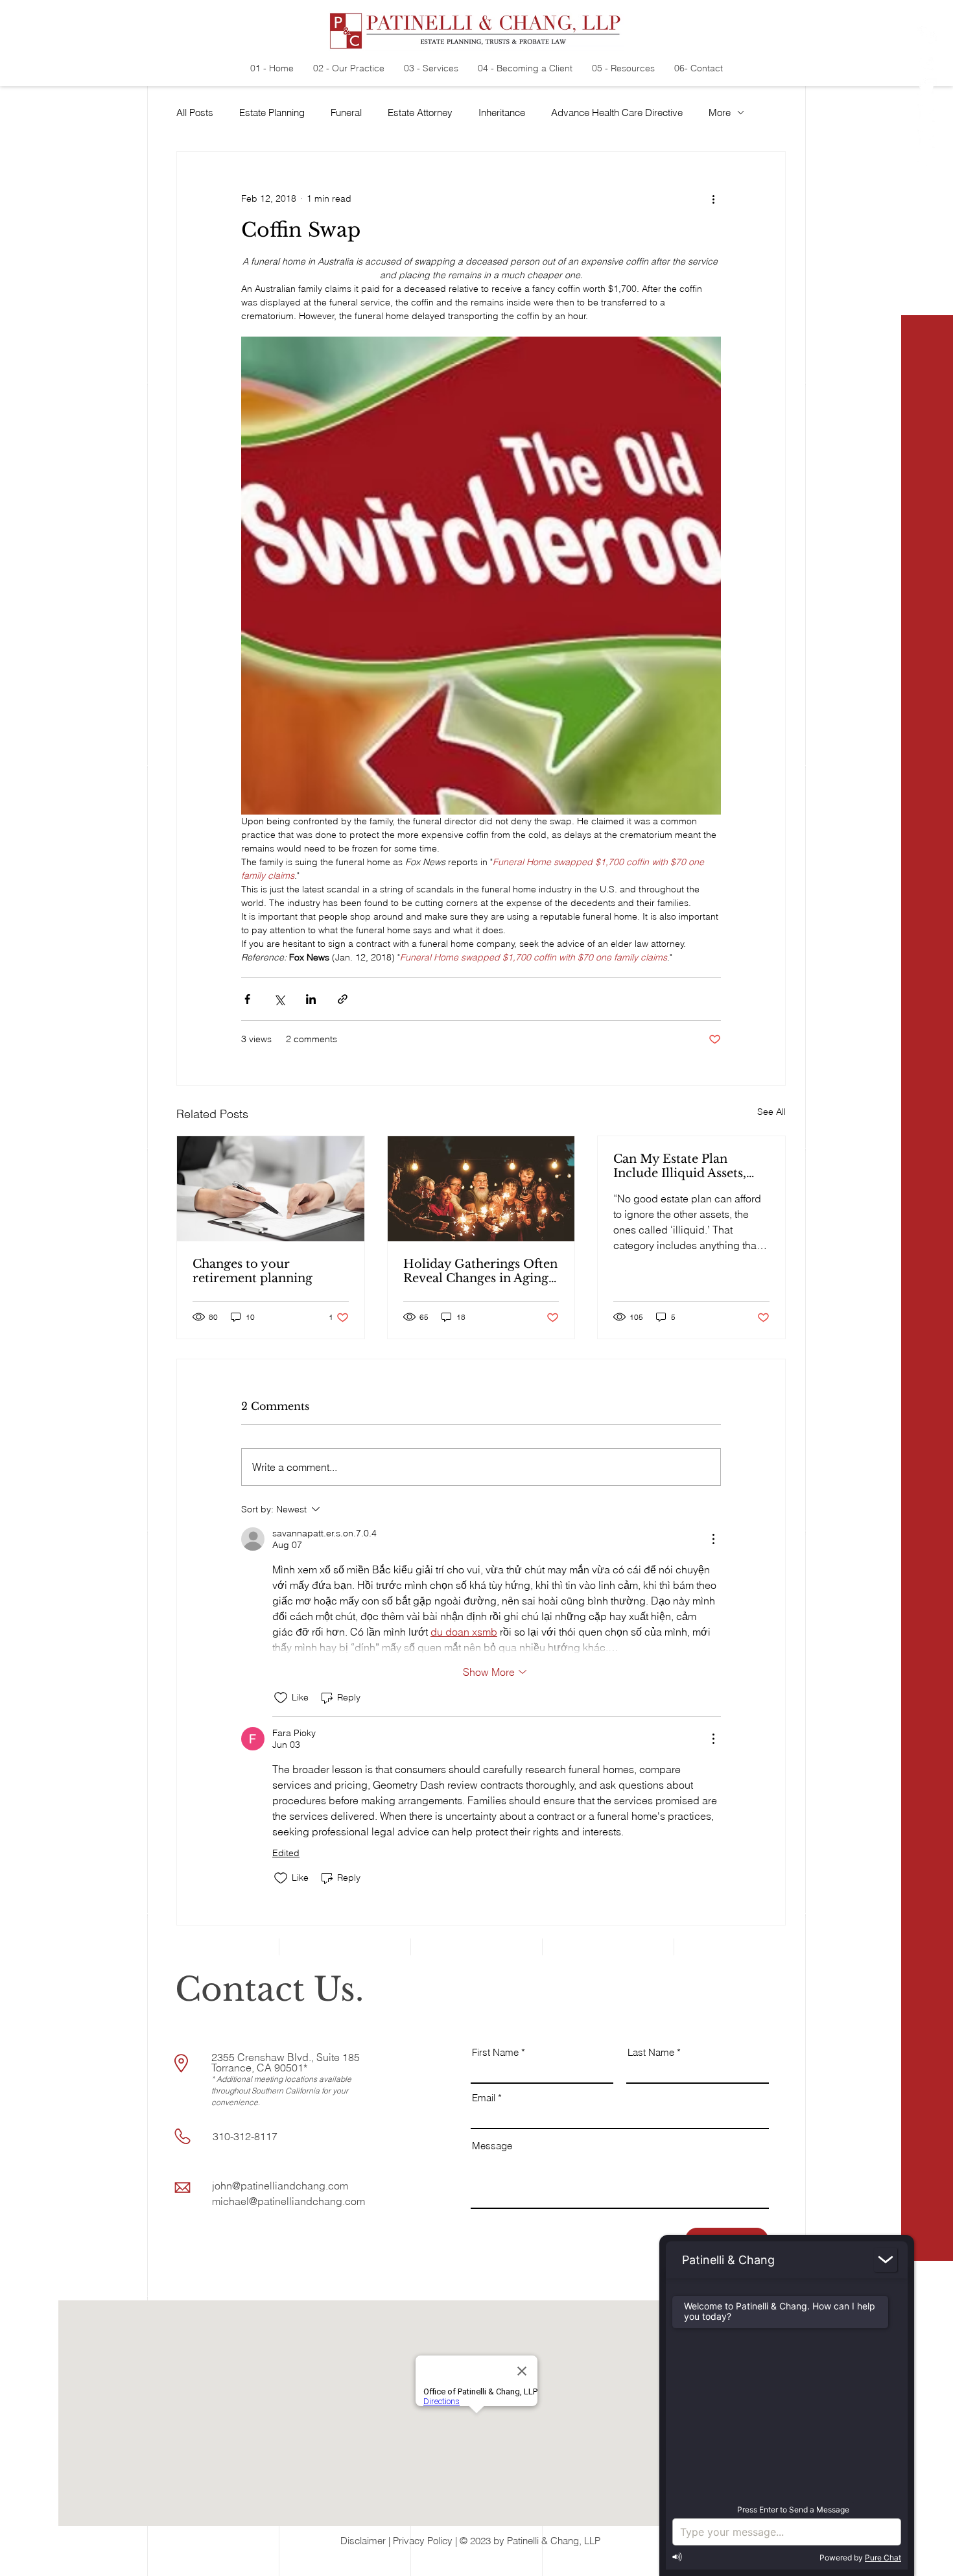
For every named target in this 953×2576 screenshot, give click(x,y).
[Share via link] (343, 999)
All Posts (195, 113)
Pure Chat (883, 2558)
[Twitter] (927, 88)
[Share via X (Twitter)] (279, 999)
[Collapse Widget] (886, 2260)
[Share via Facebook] (247, 999)
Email (484, 2098)
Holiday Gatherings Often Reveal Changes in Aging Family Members (480, 1271)
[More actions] (713, 198)
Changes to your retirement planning (253, 1271)
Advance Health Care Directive (617, 113)
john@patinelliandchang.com (280, 2186)
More (720, 113)
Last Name (651, 2052)
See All (771, 1112)
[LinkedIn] (927, 113)
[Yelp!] (927, 36)
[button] (928, 2557)
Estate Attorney (420, 113)
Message (492, 2146)
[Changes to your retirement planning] (271, 1189)
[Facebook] (927, 62)
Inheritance (502, 113)
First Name (495, 2052)
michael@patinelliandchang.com (288, 2201)
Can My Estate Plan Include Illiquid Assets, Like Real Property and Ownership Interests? (681, 1166)
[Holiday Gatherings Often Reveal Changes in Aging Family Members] (481, 1189)
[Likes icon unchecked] (281, 1698)
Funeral (346, 113)
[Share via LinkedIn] (311, 999)
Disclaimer (363, 2541)
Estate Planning (272, 113)
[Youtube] (927, 165)
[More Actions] (713, 1539)
